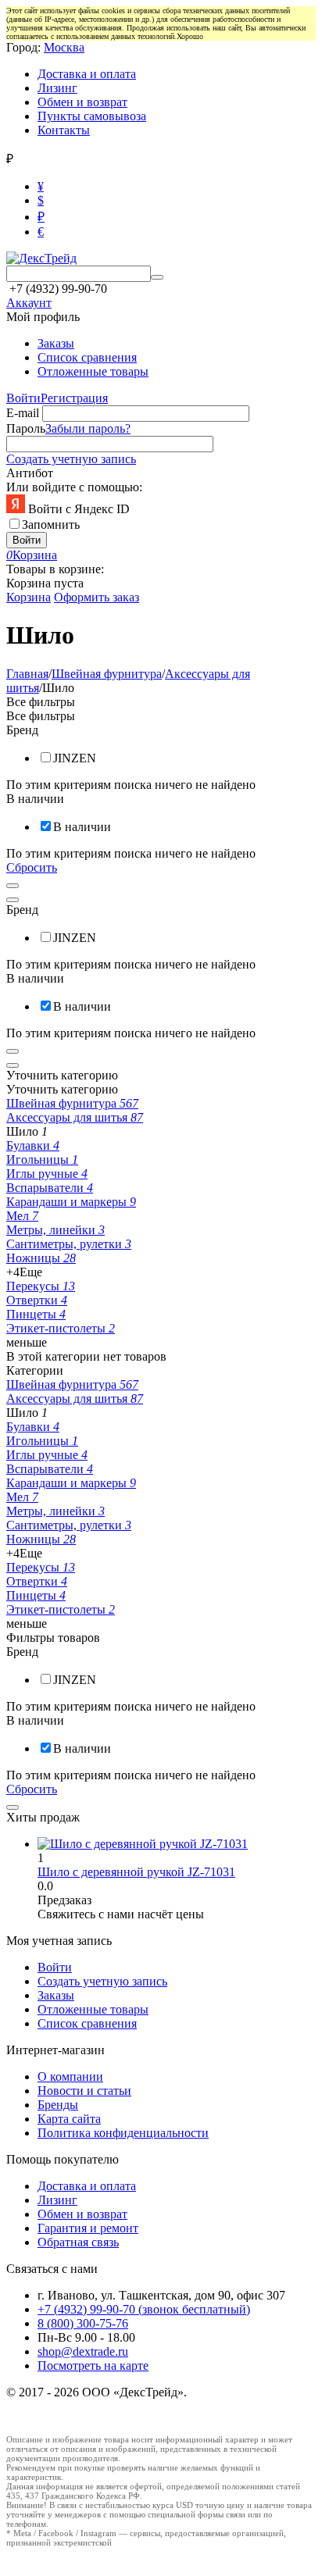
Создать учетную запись (71, 459)
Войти (23, 398)
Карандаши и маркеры (71, 1202)
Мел (22, 1216)
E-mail (23, 413)
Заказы (56, 343)
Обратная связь (78, 2242)
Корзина (29, 597)
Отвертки (37, 1300)
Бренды (58, 2105)
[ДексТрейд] (41, 258)
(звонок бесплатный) (144, 2309)
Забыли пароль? (88, 428)
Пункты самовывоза (92, 116)
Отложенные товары (93, 371)
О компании (70, 2076)
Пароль (26, 428)
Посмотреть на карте (93, 2365)
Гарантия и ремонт (88, 2228)
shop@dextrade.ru (83, 2351)
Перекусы (41, 1286)
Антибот (30, 473)
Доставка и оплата (87, 74)
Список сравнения (87, 357)
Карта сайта (69, 2119)
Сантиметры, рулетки (69, 1244)
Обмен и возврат (82, 102)
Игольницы (42, 1160)
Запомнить (51, 524)
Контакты (64, 130)
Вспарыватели (50, 1188)
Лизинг (57, 88)
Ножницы (41, 1258)
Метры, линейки (55, 1230)
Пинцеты (36, 1314)
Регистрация (74, 398)
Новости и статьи (84, 2091)
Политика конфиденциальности (123, 2133)
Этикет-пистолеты (61, 1328)
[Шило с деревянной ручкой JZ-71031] (143, 1844)
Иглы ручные (47, 1174)
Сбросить (32, 867)
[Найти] (157, 277)
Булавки (33, 1145)
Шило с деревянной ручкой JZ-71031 (136, 1872)
